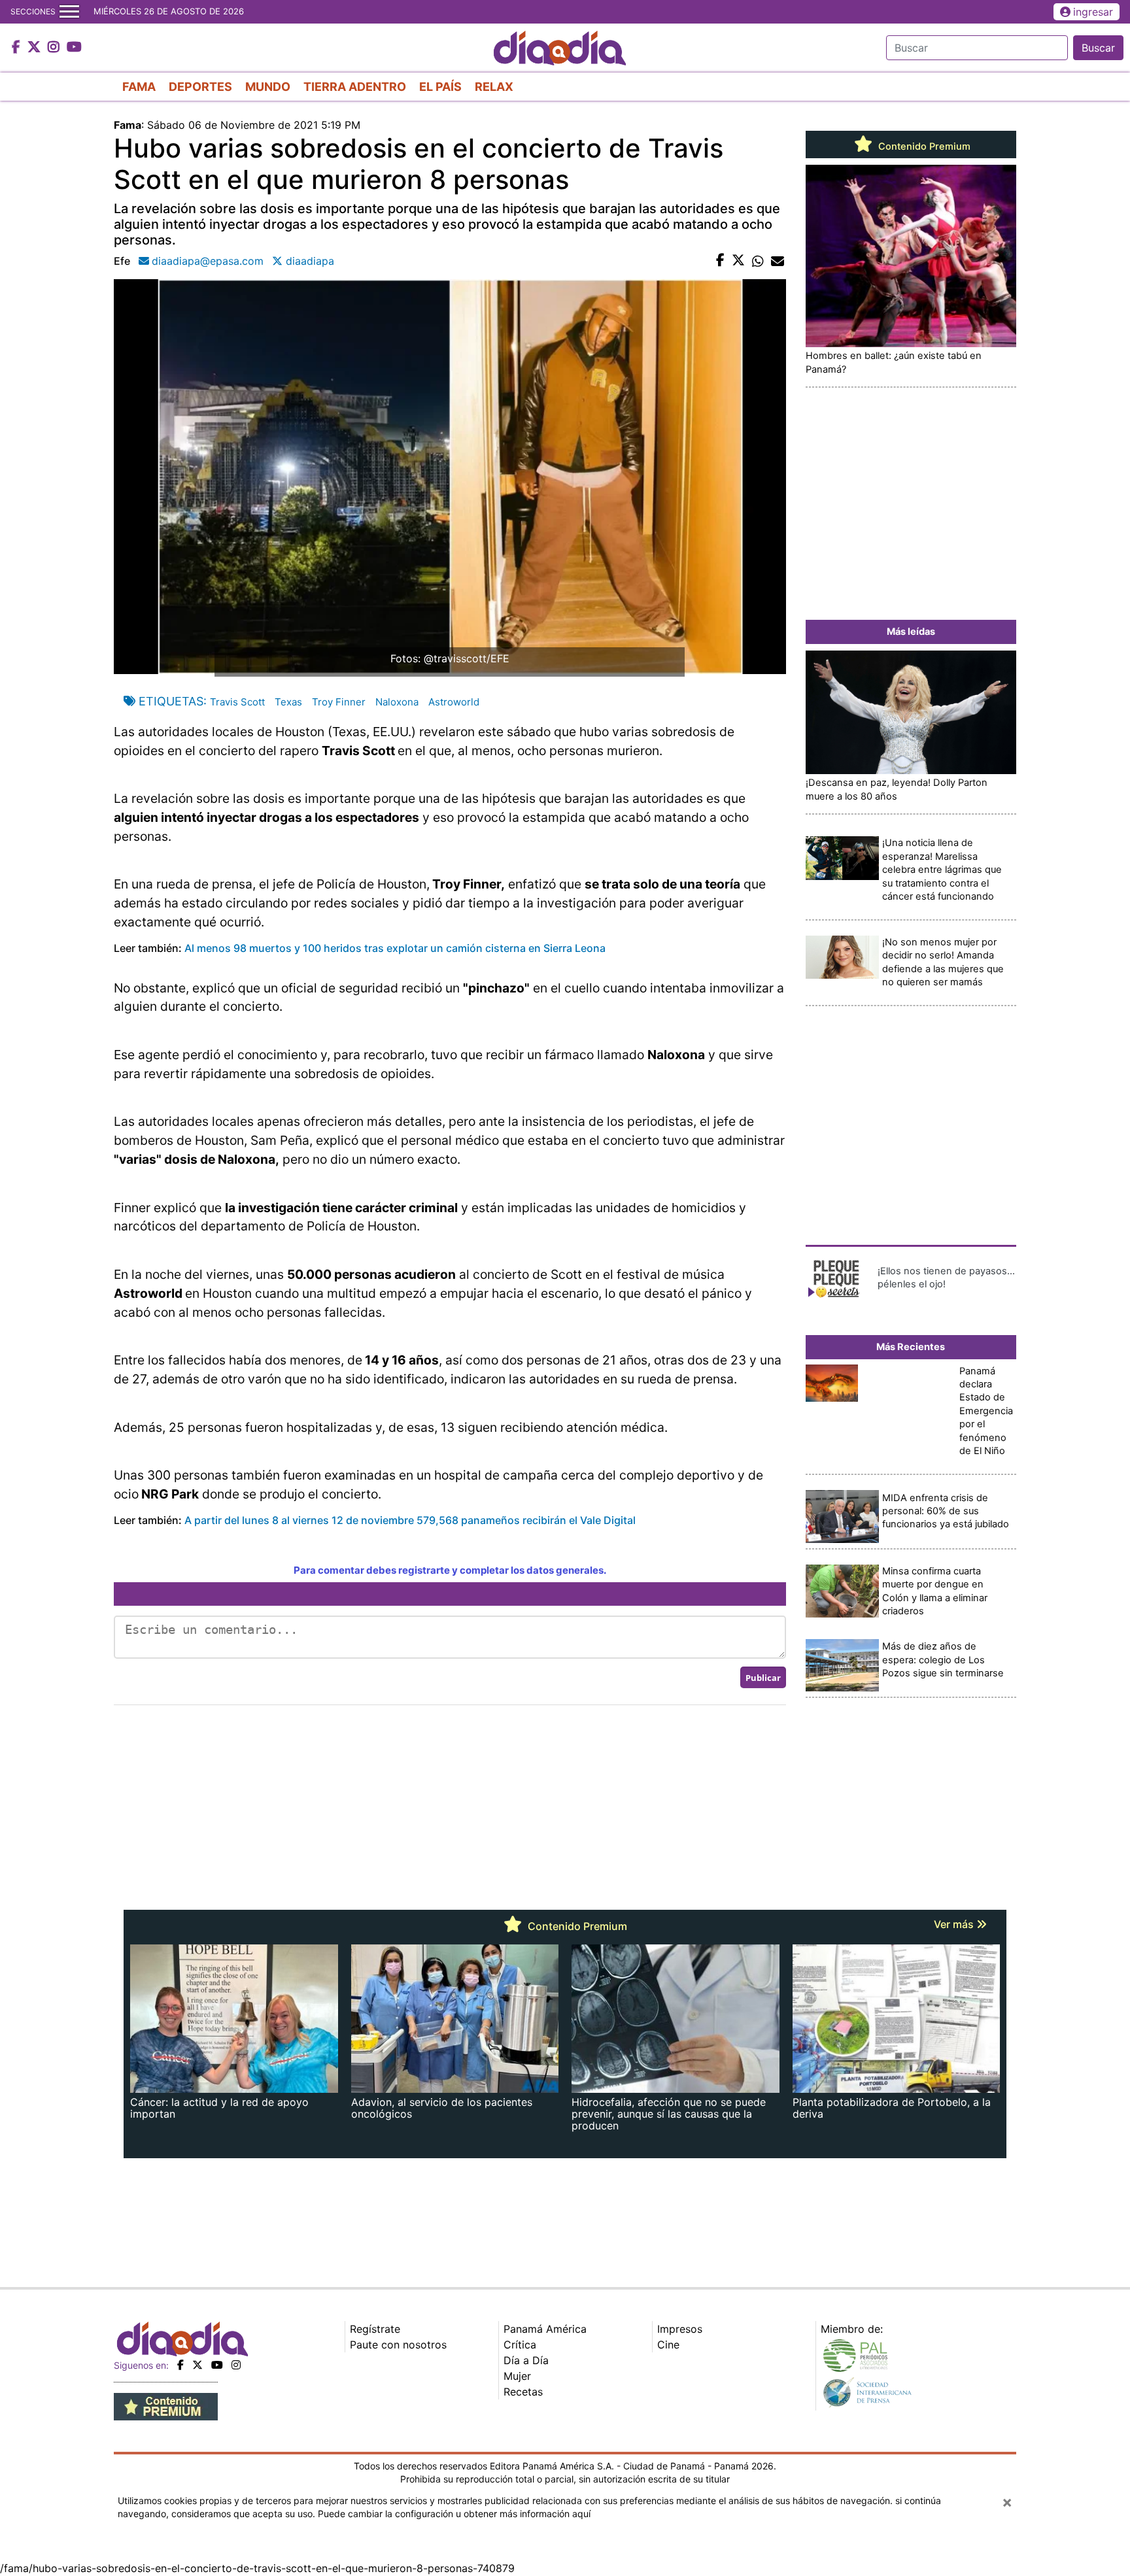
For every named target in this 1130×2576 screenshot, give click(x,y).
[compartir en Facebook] (720, 261)
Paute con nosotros (398, 2345)
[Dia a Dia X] (36, 48)
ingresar (1093, 12)
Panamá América (545, 2329)
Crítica (520, 2345)
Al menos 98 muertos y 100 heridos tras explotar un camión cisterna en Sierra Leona (395, 948)
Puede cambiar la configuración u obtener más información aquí (454, 2514)
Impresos (680, 2329)
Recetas (523, 2392)
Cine (668, 2345)
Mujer (517, 2376)
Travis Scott (237, 702)
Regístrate (375, 2329)
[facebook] (180, 2365)
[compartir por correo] (778, 261)
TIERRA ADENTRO (355, 87)
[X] (197, 2365)
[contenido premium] (166, 2405)
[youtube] (217, 2365)
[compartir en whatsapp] (758, 261)
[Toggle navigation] (69, 12)
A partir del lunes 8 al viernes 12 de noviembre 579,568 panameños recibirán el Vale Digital (410, 1520)
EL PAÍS (440, 87)
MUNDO (268, 87)
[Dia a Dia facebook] (18, 48)
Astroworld (454, 702)
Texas (288, 702)
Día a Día (526, 2360)
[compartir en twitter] (738, 261)
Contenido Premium (923, 146)
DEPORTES (200, 87)
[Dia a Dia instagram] (55, 48)
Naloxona (397, 702)
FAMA (139, 87)
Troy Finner (339, 702)
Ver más (955, 1924)
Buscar (1098, 48)
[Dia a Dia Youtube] (74, 48)
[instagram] (236, 2365)
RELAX (494, 87)
